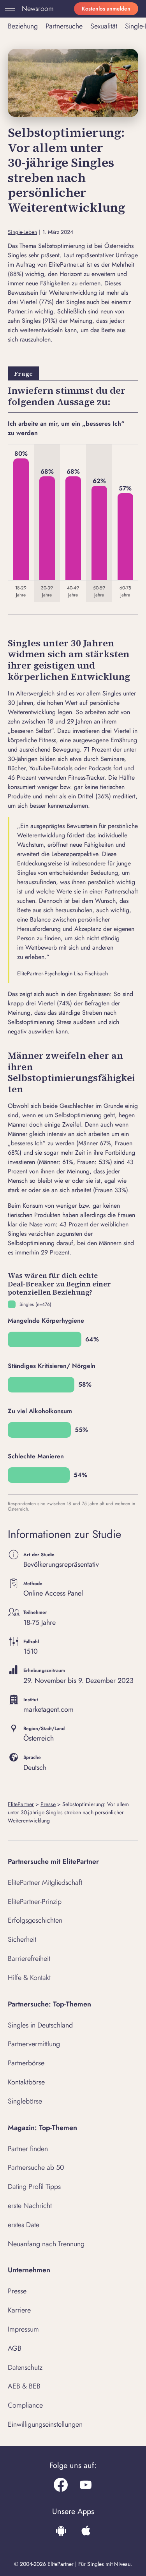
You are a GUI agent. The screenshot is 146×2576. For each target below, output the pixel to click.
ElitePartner (21, 1804)
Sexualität (104, 26)
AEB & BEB (24, 2386)
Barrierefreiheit (29, 1959)
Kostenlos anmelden (106, 9)
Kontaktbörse (26, 2082)
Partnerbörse (26, 2063)
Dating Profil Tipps (34, 2187)
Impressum (23, 2329)
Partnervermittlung (34, 2044)
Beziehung (23, 26)
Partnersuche (64, 26)
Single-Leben (22, 232)
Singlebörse (25, 2101)
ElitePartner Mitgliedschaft (45, 1882)
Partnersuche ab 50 (36, 2167)
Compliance (25, 2405)
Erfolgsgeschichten (35, 1920)
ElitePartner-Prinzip (35, 1902)
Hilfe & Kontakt (29, 1978)
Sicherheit (22, 1939)
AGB (15, 2348)
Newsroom (38, 9)
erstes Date (24, 2225)
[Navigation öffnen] (9, 9)
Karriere (19, 2310)
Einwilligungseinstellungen (45, 2424)
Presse (48, 1804)
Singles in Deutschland (40, 2025)
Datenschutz (25, 2367)
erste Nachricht (30, 2206)
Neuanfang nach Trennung (46, 2244)
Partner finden (28, 2149)
